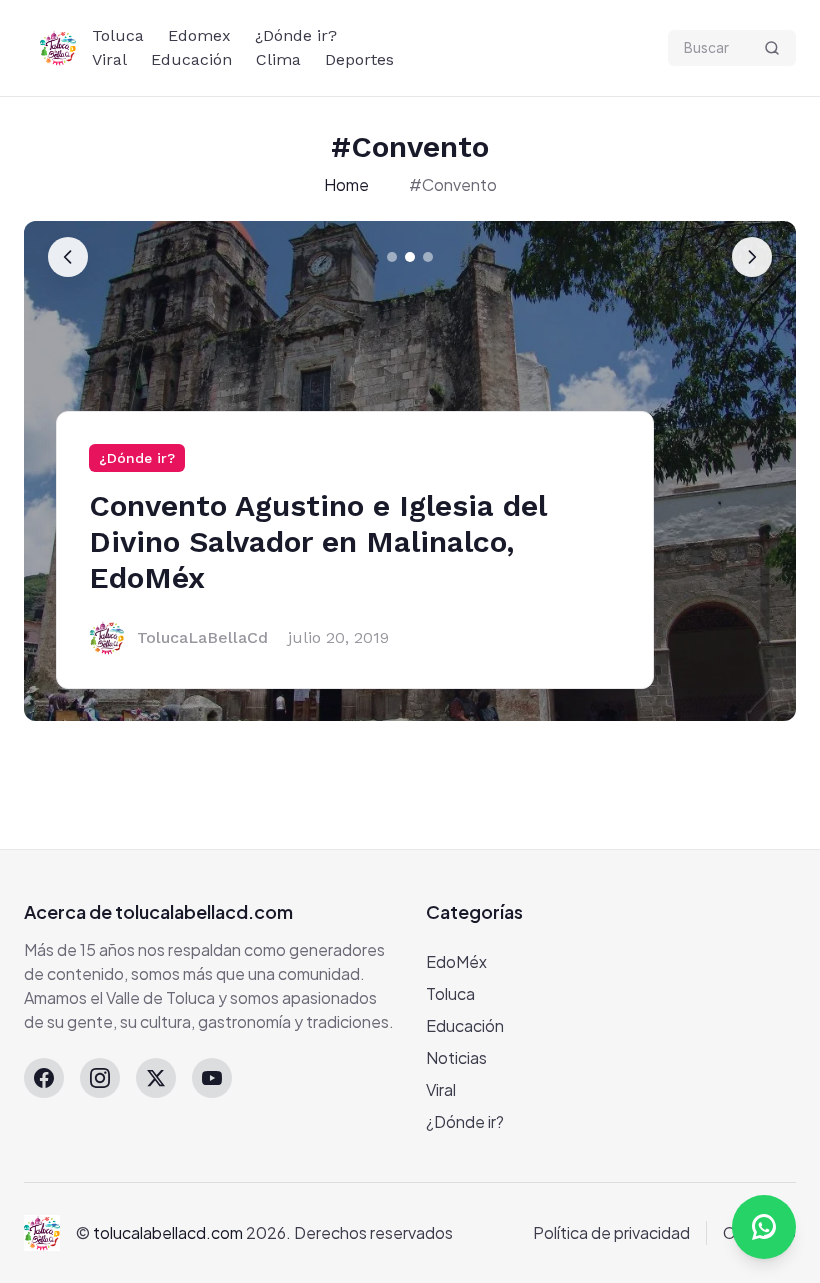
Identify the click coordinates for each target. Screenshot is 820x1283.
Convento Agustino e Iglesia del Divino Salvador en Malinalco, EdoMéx (317, 541)
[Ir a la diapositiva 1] (392, 257)
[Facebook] (44, 1078)
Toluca (118, 35)
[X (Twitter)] (156, 1078)
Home (346, 184)
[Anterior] (68, 257)
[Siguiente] (752, 257)
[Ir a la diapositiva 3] (428, 257)
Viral (109, 59)
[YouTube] (212, 1078)
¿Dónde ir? (296, 35)
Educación (191, 59)
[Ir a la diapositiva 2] (410, 257)
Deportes (359, 59)
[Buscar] (772, 48)
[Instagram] (100, 1078)
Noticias (456, 1057)
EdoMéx (456, 961)
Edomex (199, 35)
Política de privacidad (611, 1232)
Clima (278, 59)
